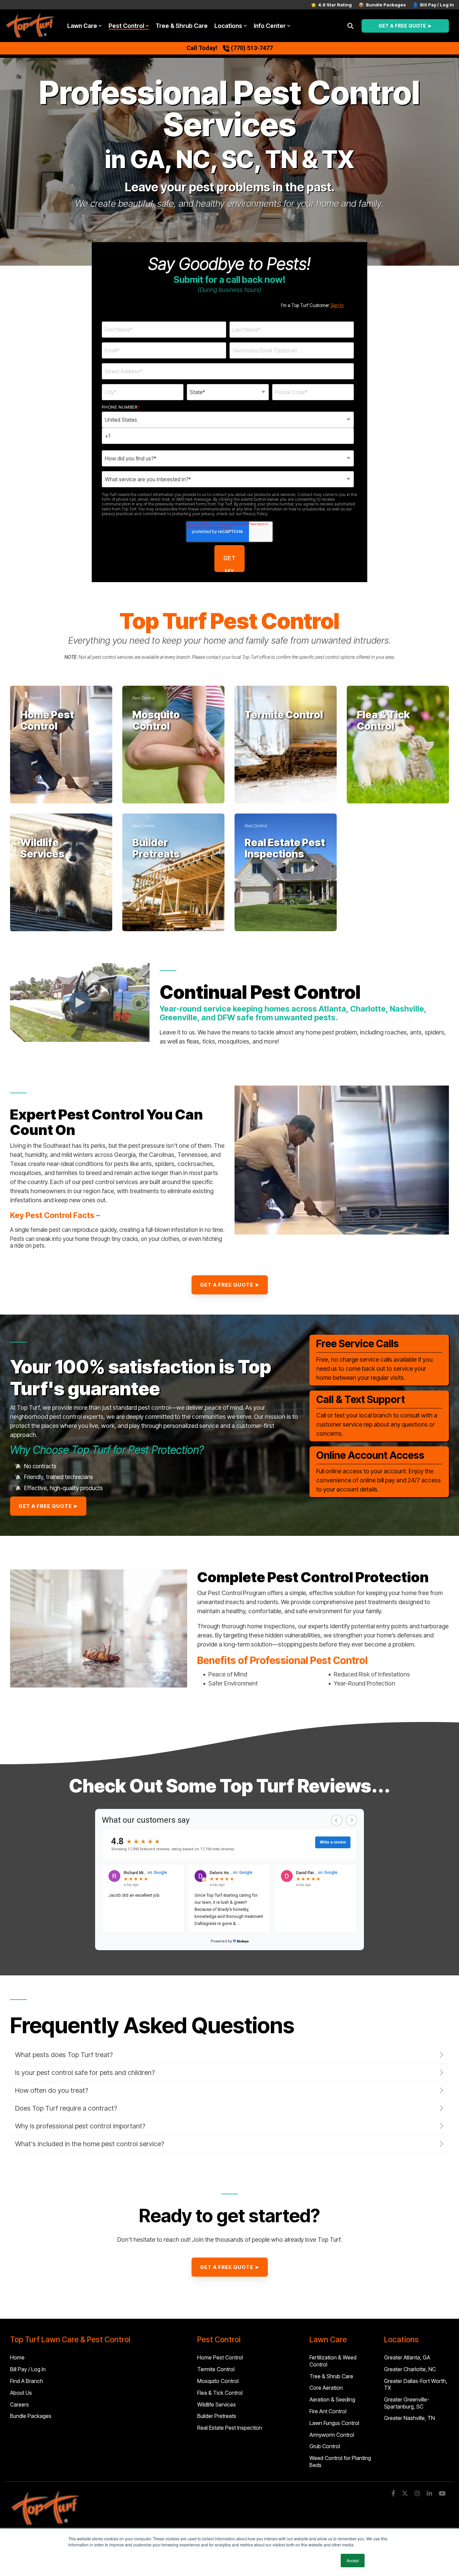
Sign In (337, 305)
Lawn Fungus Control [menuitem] (334, 2423)
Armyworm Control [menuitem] (332, 2435)
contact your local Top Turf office (238, 657)
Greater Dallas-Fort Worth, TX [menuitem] (416, 2384)
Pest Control (126, 26)
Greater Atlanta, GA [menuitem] (407, 2357)
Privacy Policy (255, 514)
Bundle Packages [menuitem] (31, 2416)
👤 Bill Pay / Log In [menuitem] (433, 5)
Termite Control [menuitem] (216, 2369)
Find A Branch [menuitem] (27, 2381)
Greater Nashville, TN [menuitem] (409, 2418)
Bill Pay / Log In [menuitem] (28, 2369)
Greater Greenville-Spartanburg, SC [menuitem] (407, 2403)
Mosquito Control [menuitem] (218, 2381)
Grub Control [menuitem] (325, 2446)
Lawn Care (82, 26)
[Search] (350, 26)
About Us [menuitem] (21, 2393)
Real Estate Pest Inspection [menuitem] (230, 2428)
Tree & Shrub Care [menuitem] (331, 2376)
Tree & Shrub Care (182, 26)
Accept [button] (353, 2560)
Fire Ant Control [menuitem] (328, 2411)
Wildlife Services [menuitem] (217, 2404)
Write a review (333, 1842)
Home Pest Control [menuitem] (220, 2357)
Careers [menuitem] (19, 2404)
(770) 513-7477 (252, 48)
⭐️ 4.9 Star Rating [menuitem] (331, 5)
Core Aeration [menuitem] (326, 2388)
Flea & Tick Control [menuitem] (220, 2393)
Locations (228, 26)
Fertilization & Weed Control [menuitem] (334, 2361)
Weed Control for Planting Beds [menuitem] (341, 2461)
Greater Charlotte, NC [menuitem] (410, 2369)
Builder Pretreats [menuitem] (217, 2416)
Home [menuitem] (17, 2357)
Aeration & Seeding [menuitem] (332, 2399)
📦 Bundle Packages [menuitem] (382, 5)
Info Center (270, 26)
